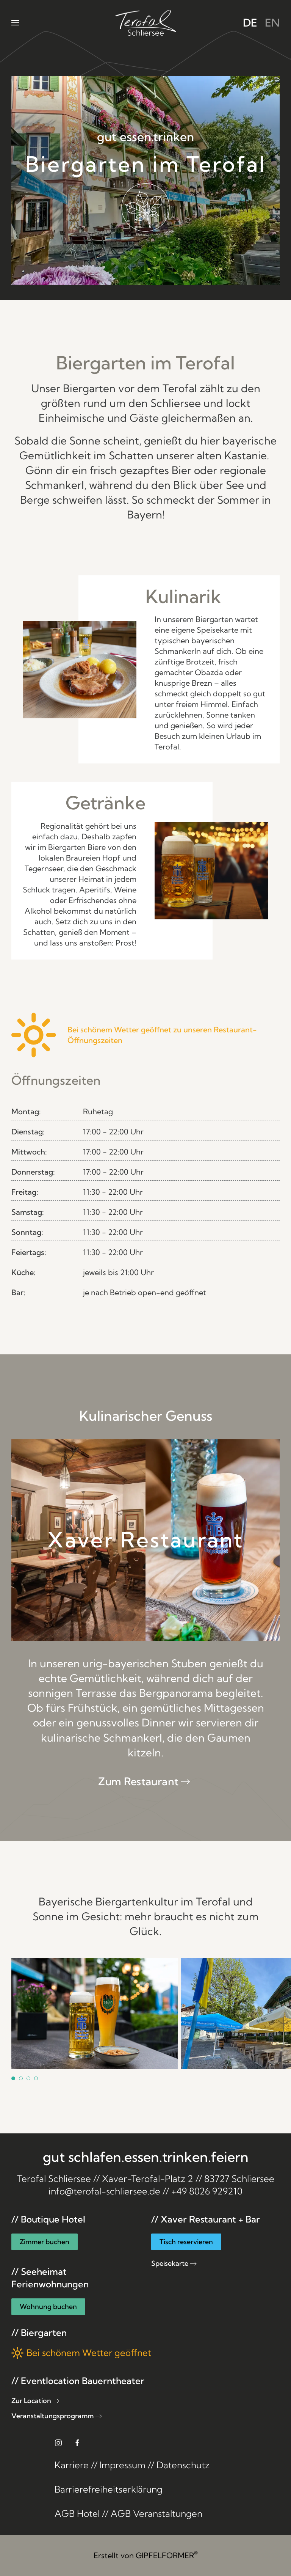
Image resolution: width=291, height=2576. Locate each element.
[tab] (13, 2078)
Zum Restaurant (138, 1781)
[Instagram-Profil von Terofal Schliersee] (58, 2442)
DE (250, 23)
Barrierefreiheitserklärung (109, 2489)
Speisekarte (170, 2263)
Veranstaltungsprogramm (52, 2416)
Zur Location (31, 2401)
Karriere (72, 2465)
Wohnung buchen (48, 2307)
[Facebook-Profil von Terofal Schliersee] (77, 2442)
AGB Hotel (77, 2513)
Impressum (123, 2465)
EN (272, 23)
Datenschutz (183, 2465)
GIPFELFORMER (167, 2555)
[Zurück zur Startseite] (145, 23)
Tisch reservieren (186, 2242)
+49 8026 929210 (207, 2191)
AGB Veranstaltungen (156, 2513)
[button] (15, 23)
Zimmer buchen (45, 2242)
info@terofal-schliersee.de (104, 2191)
